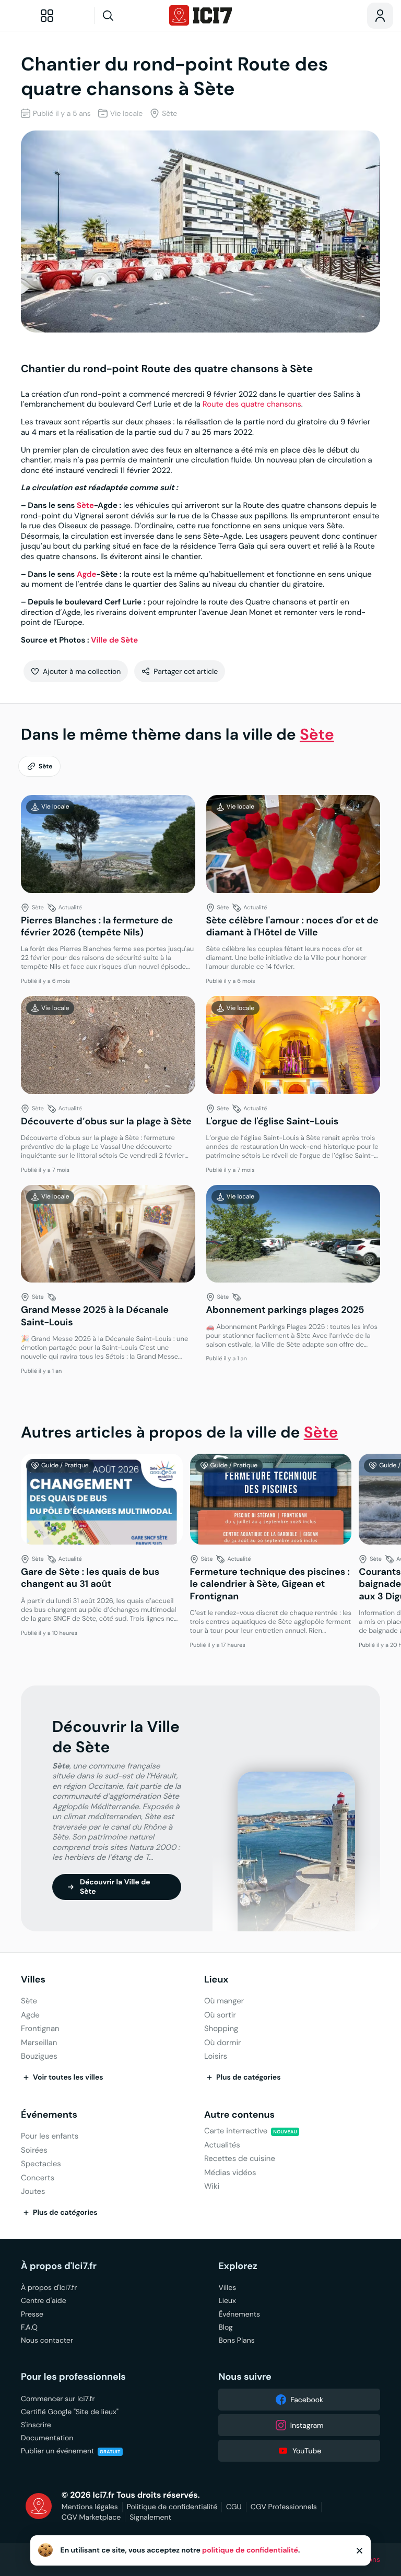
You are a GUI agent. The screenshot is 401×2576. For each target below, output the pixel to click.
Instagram (307, 2425)
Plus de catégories (249, 2078)
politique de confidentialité (250, 2550)
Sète (85, 506)
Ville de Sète (114, 640)
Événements (49, 2115)
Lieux (216, 1980)
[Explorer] (47, 16)
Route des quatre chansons (252, 404)
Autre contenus (239, 2115)
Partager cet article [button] (186, 671)
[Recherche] (128, 16)
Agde (87, 574)
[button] (76, 671)
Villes (33, 1980)
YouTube (307, 2451)
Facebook (307, 2400)
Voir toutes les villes (68, 2078)
